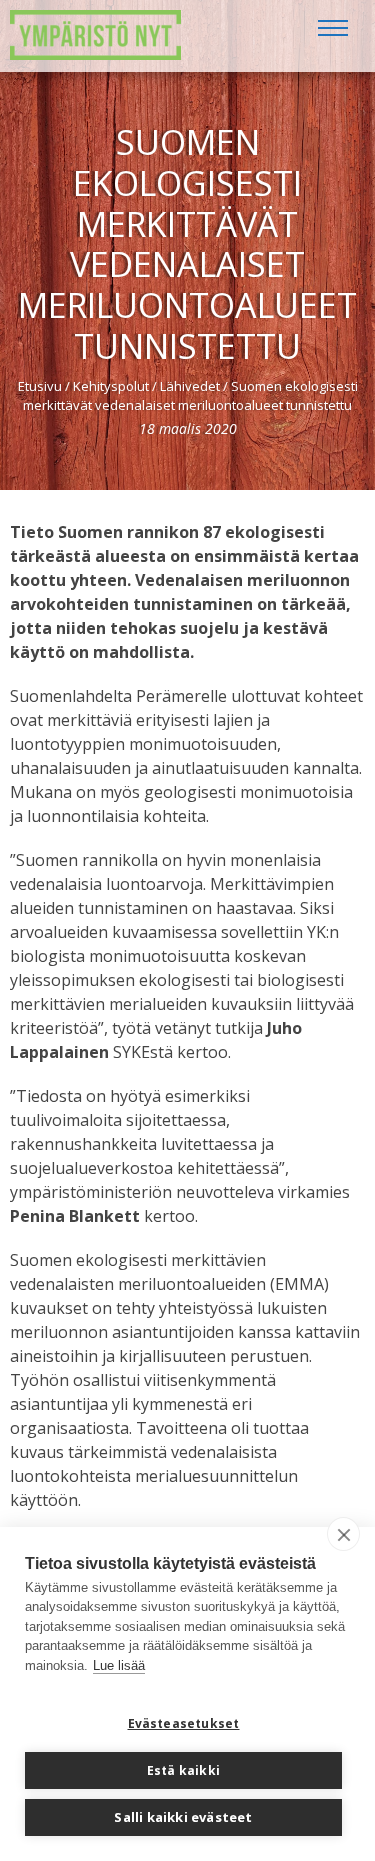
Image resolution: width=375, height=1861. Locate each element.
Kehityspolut (111, 386)
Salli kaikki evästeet (183, 1817)
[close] (343, 1534)
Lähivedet (190, 386)
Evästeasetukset (184, 1723)
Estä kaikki (183, 1770)
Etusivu (40, 386)
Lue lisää (119, 1665)
